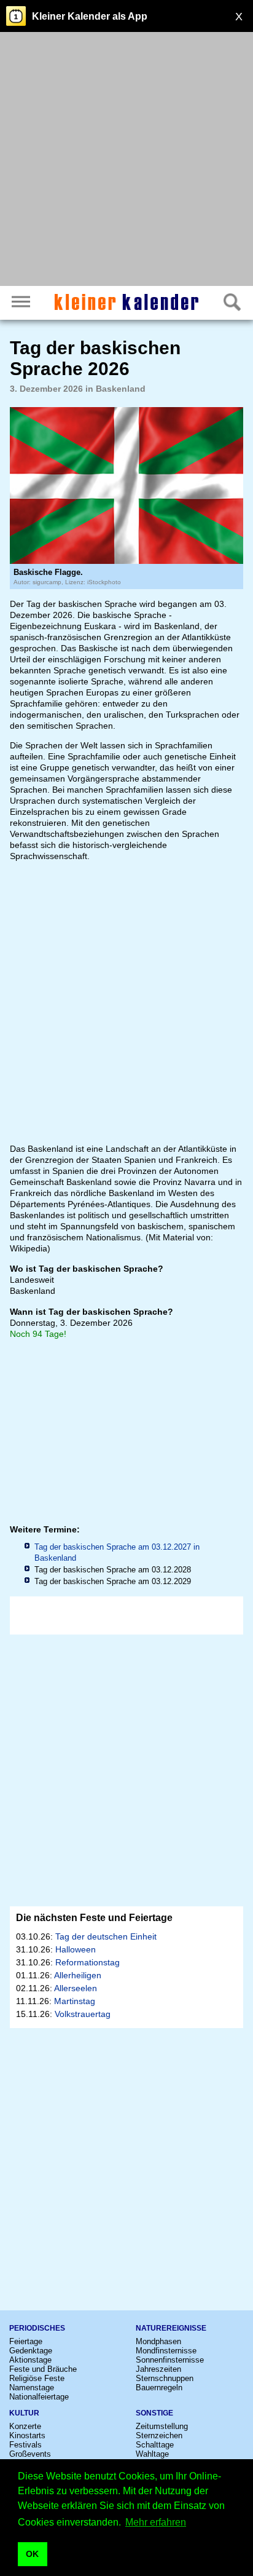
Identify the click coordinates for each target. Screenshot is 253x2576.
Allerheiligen (78, 1975)
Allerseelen (76, 1988)
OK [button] (32, 2554)
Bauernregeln (159, 2388)
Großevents (30, 2454)
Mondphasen (158, 2341)
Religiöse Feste (37, 2378)
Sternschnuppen (165, 2378)
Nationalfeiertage (39, 2397)
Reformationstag (88, 1962)
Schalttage (155, 2445)
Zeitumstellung (162, 2426)
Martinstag (75, 2001)
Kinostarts (27, 2435)
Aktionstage (30, 2360)
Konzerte (25, 2426)
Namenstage (32, 2388)
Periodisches (37, 2328)
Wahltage (152, 2454)
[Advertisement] (126, 161)
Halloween (76, 1949)
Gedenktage (31, 2351)
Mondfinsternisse (166, 2351)
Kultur (24, 2413)
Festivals (25, 2445)
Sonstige (154, 2413)
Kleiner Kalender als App (90, 16)
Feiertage (26, 2341)
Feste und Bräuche (43, 2369)
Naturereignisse (171, 2328)
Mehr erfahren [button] (156, 2522)
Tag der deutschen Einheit (106, 1936)
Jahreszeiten (158, 2369)
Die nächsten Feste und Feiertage (94, 1918)
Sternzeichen (159, 2435)
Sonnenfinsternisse (170, 2360)
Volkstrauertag (83, 2014)
